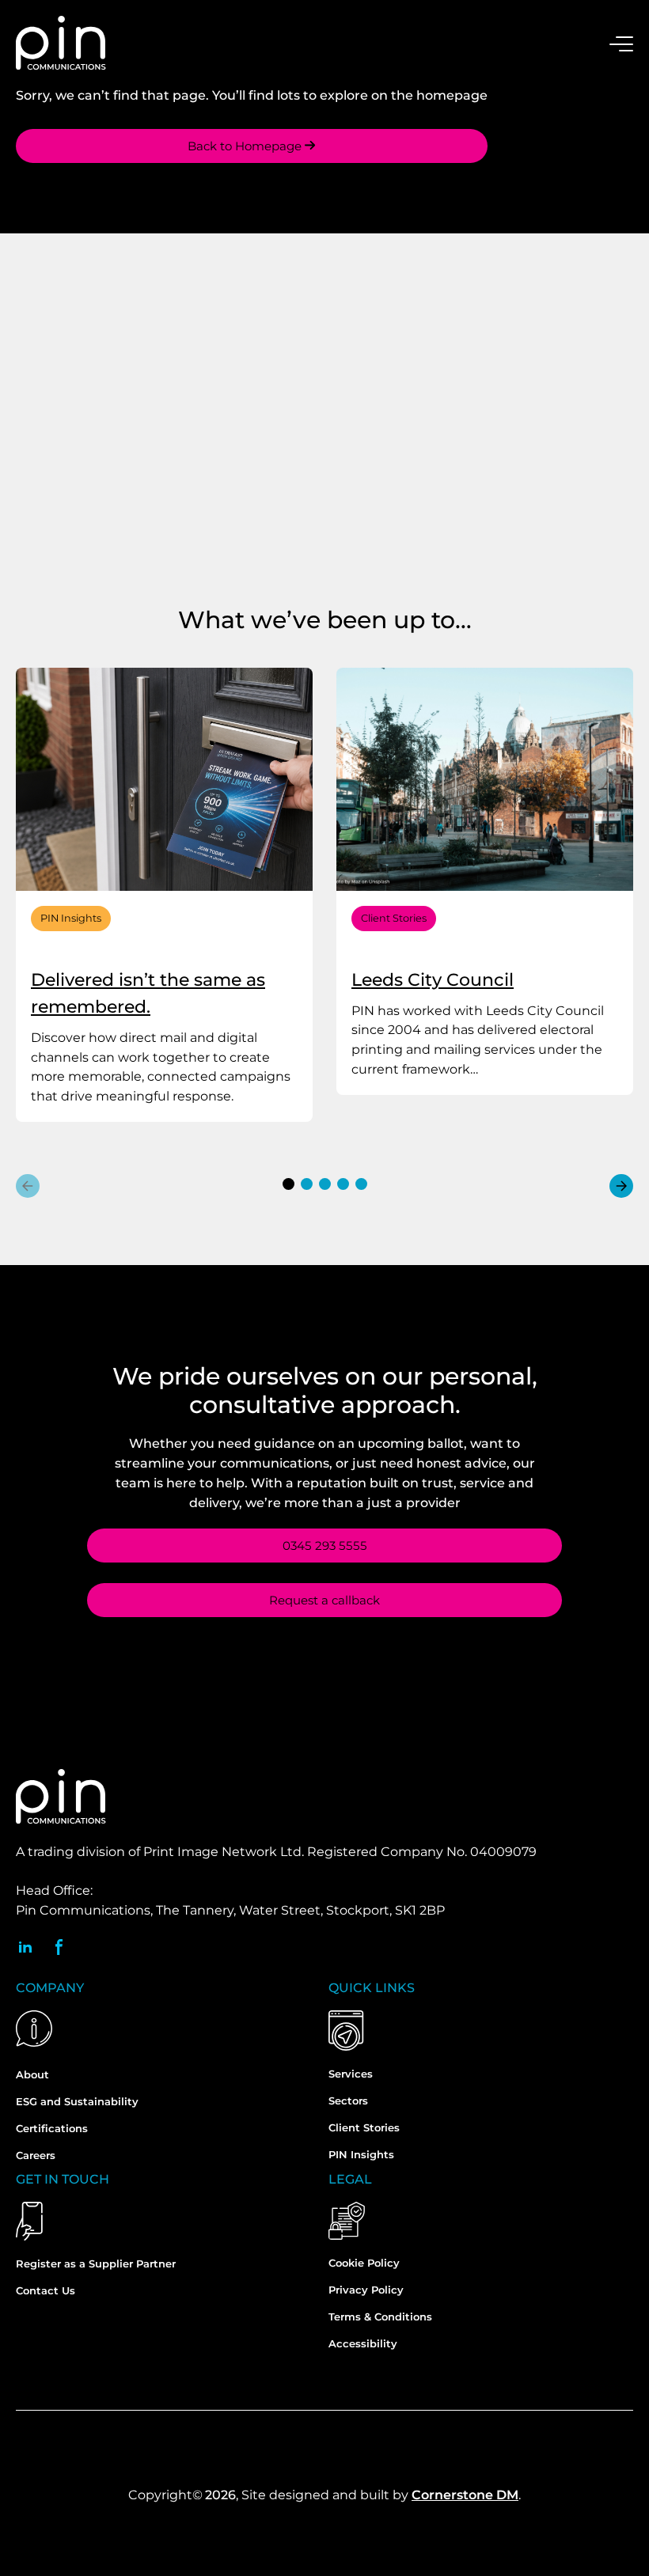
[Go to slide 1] (288, 1184)
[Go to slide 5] (361, 1184)
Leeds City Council (433, 980)
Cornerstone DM (465, 2495)
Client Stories (394, 918)
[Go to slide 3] (325, 1184)
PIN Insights (71, 918)
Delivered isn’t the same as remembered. (148, 993)
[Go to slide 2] (307, 1184)
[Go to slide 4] (343, 1184)
